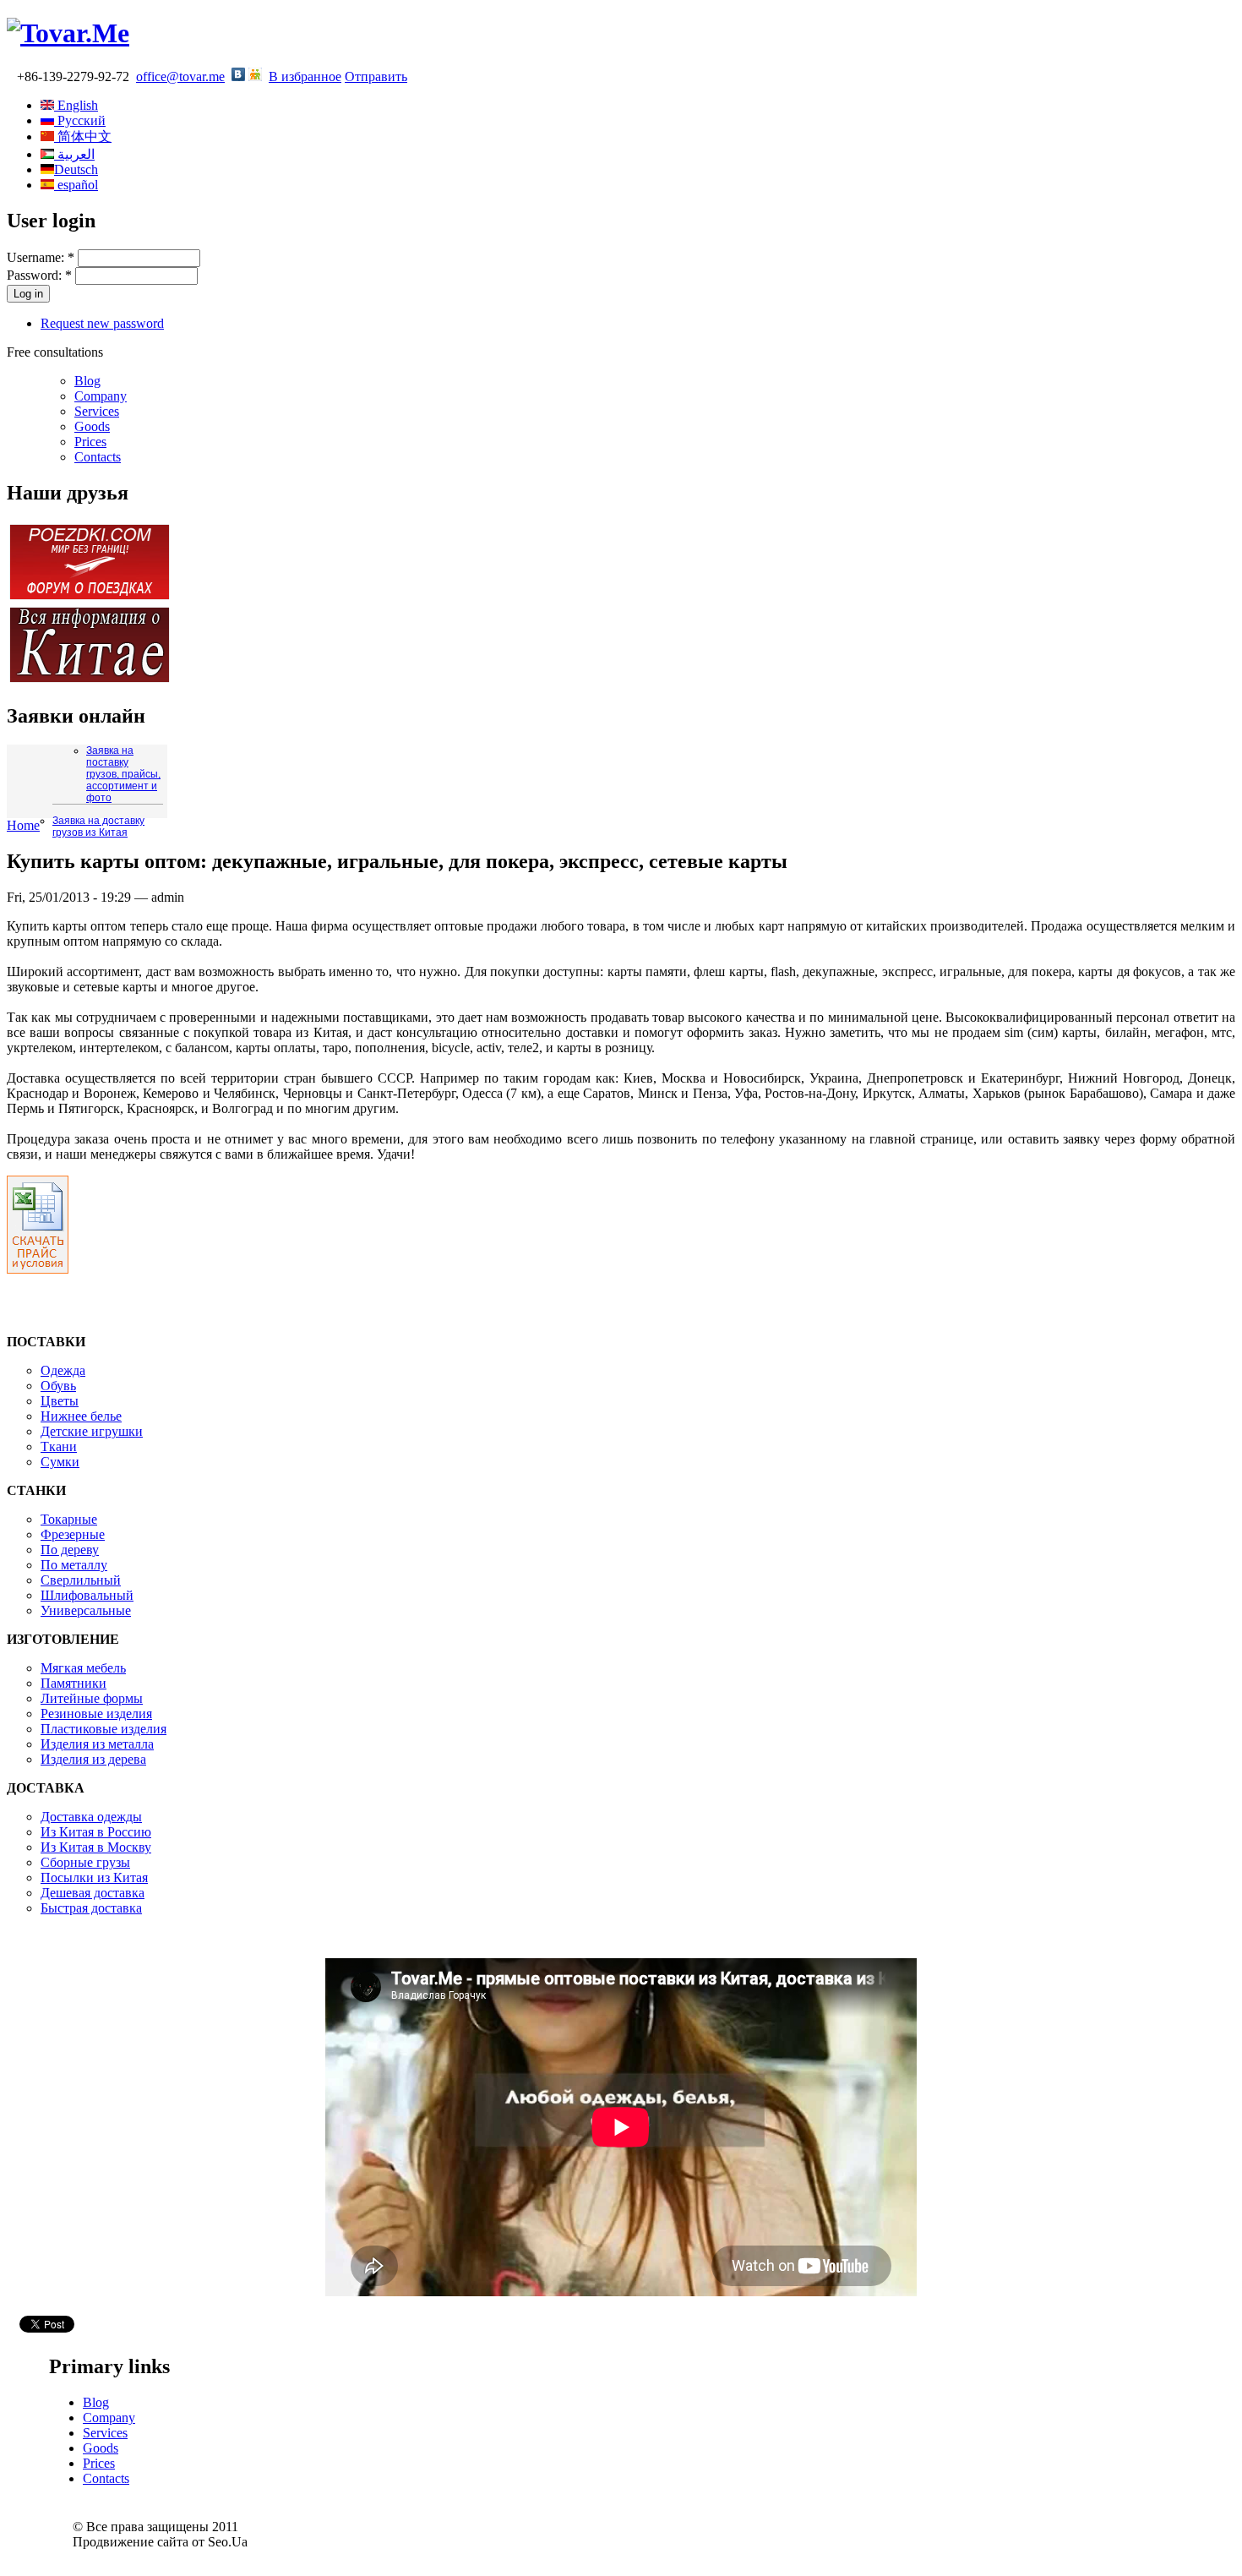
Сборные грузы (85, 1862)
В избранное (305, 76)
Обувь (58, 1386)
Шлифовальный (87, 1595)
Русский (80, 120)
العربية (74, 154)
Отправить (376, 76)
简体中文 (83, 136)
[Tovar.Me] (68, 33)
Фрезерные (73, 1534)
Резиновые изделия (96, 1714)
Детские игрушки (92, 1431)
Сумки (60, 1462)
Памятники (74, 1683)
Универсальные (86, 1610)
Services (97, 411)
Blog (87, 381)
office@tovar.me (180, 76)
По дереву (70, 1550)
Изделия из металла (97, 1744)
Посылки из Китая (94, 1877)
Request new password (102, 323)
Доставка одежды (91, 1817)
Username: (41, 257)
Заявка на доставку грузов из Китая (98, 827)
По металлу (74, 1565)
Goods (92, 426)
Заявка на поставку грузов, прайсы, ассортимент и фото (123, 774)
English (76, 105)
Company (101, 396)
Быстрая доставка (91, 1908)
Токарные (69, 1519)
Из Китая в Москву (96, 1847)
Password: (39, 275)
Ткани (59, 1446)
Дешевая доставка (93, 1893)
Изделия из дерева (93, 1759)
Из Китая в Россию (96, 1832)
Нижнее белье (81, 1416)
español (76, 185)
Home (23, 825)
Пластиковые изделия (103, 1729)
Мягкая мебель (83, 1668)
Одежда (63, 1370)
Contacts (98, 457)
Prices (90, 442)
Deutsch (76, 169)
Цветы (60, 1401)
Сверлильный (81, 1580)
